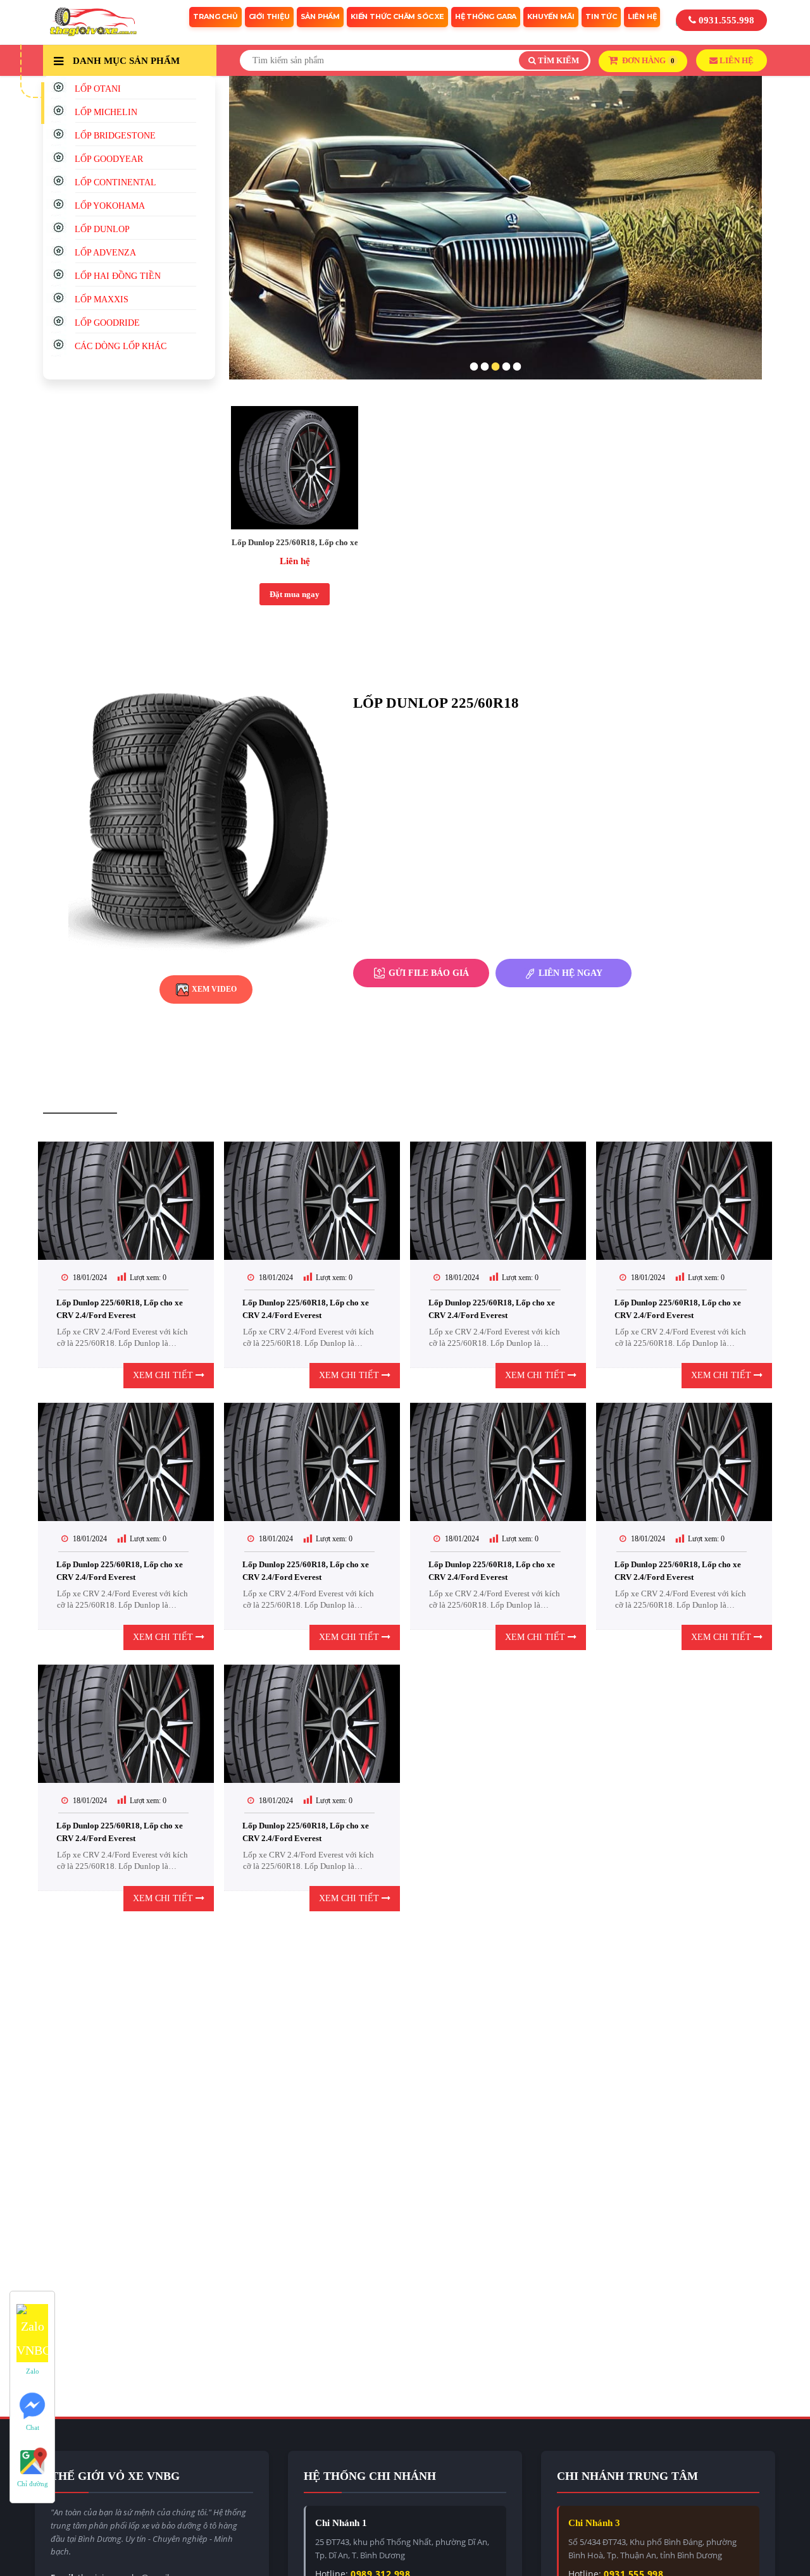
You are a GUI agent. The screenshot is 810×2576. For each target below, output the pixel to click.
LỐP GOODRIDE (107, 323)
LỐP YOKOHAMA (110, 206)
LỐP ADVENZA (105, 253)
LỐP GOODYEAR (109, 159)
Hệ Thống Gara (486, 16)
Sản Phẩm (320, 16)
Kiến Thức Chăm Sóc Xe (397, 16)
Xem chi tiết (164, 1375)
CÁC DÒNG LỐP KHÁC (121, 346)
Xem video (213, 989)
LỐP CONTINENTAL (115, 182)
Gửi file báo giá (427, 973)
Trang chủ (215, 16)
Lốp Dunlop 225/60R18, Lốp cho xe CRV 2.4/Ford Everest (295, 542)
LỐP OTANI (98, 89)
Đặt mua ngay (295, 594)
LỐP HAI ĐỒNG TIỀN (118, 276)
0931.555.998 (725, 20)
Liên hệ (295, 561)
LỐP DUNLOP (102, 229)
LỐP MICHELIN (106, 112)
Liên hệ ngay (569, 973)
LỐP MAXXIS (102, 299)
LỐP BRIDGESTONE (115, 136)
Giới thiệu (269, 16)
